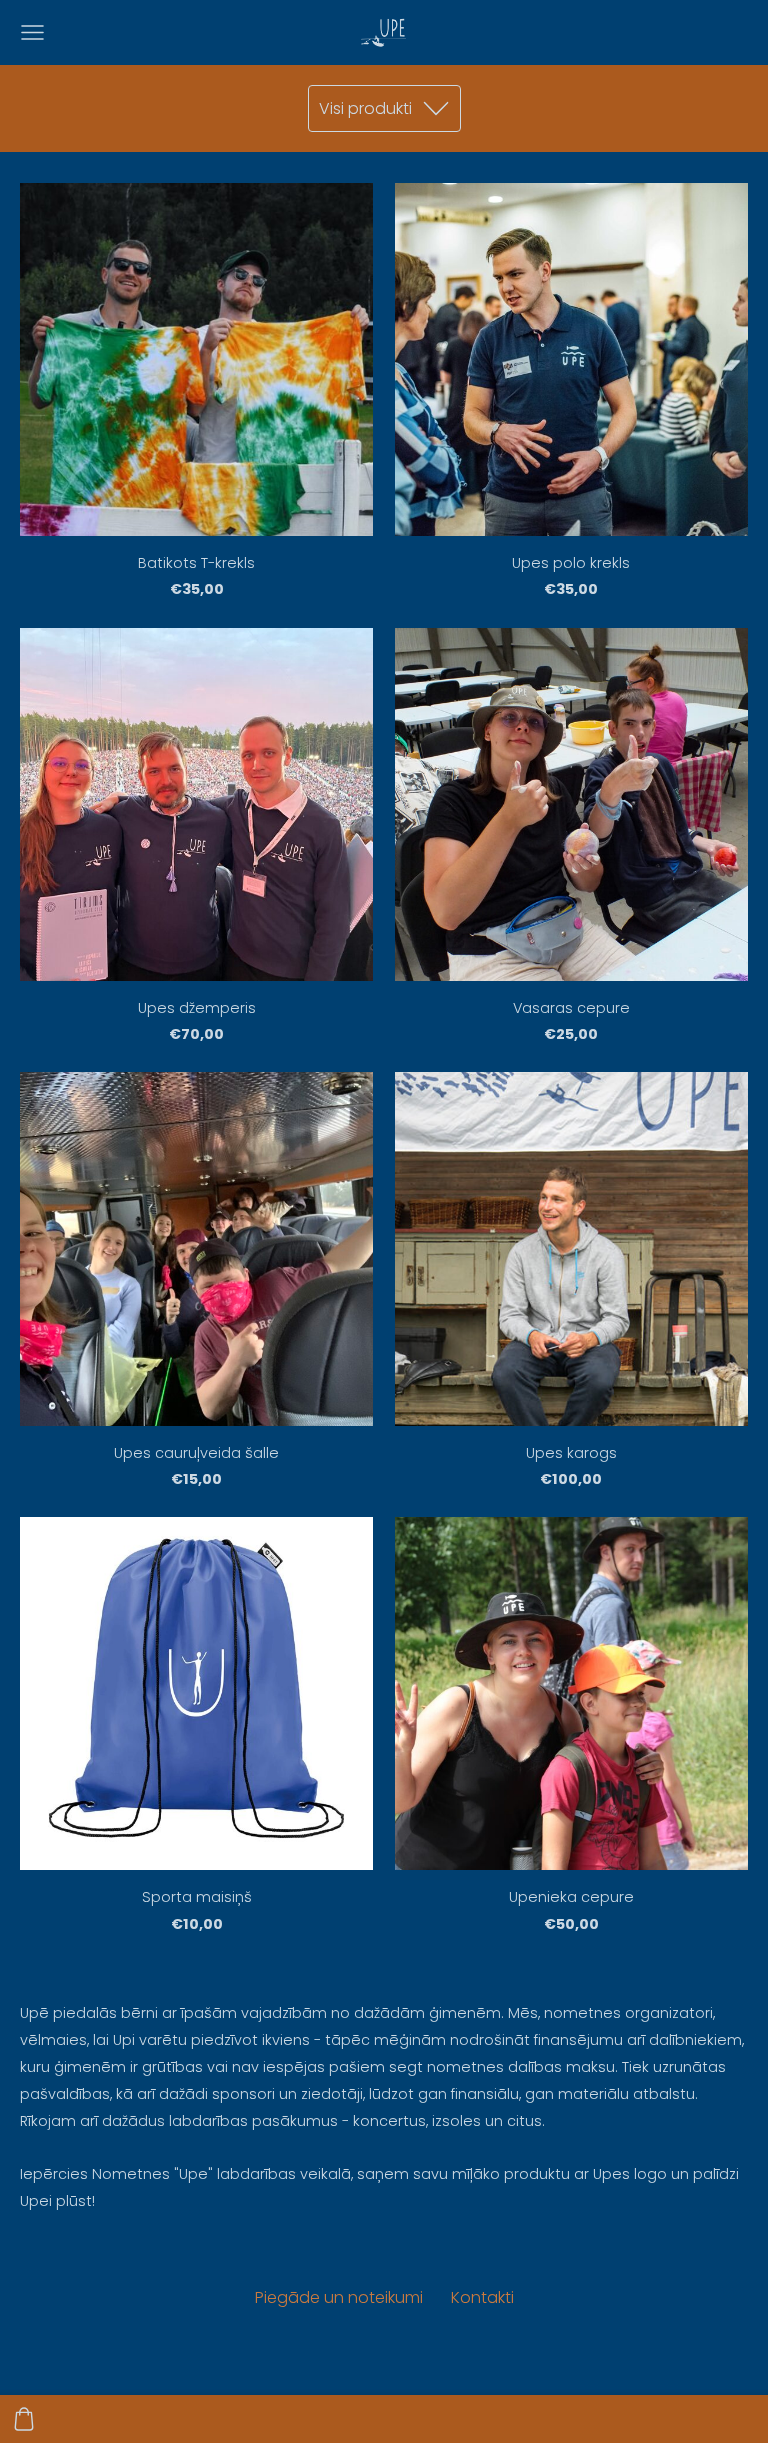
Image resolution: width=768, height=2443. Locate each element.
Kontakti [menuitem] (482, 2297)
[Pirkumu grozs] (24, 2419)
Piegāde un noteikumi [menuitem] (339, 2297)
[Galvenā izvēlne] (32, 32)
